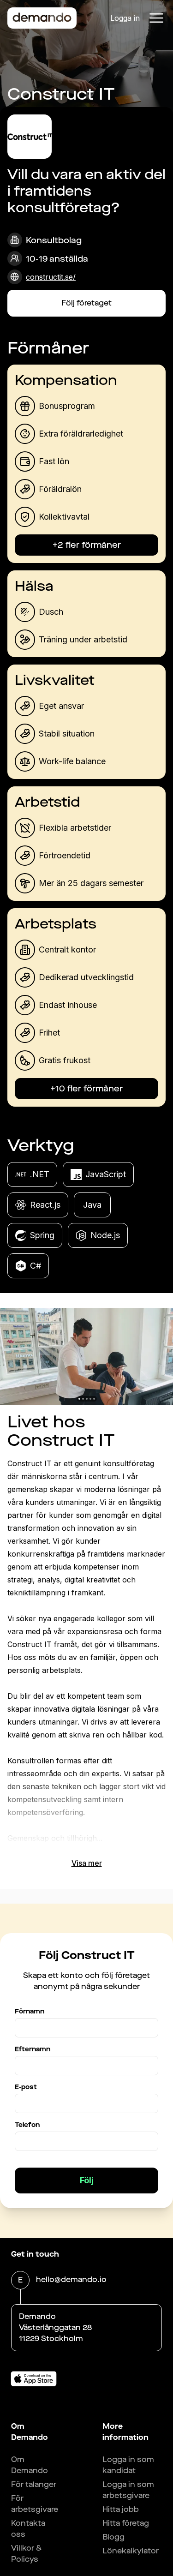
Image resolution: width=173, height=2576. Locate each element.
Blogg (113, 2537)
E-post (26, 2087)
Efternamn (33, 2049)
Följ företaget (86, 303)
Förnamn (30, 2011)
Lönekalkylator (131, 2551)
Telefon (27, 2125)
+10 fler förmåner (86, 1089)
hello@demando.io (71, 2279)
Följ (87, 2180)
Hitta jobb (121, 2509)
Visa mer (87, 1863)
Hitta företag (126, 2523)
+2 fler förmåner (87, 545)
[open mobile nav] (156, 18)
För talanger (34, 2484)
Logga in (125, 18)
